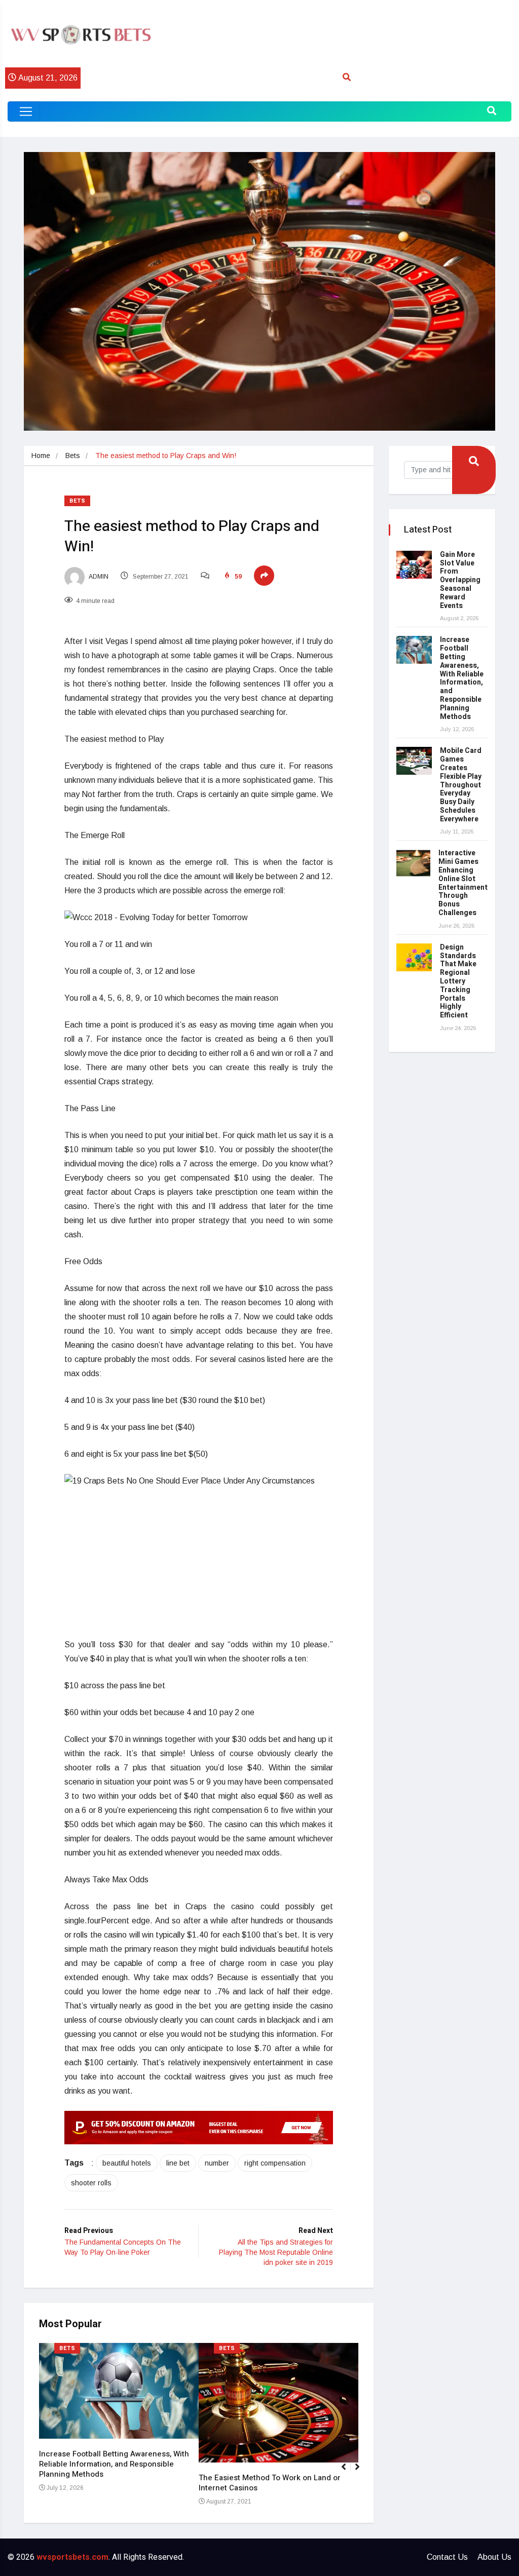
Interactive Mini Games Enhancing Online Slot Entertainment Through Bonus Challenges (463, 883)
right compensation (275, 2163)
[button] (362, 2472)
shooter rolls (91, 2183)
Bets (73, 456)
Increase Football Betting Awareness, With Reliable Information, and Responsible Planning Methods (114, 2464)
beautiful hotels (127, 2163)
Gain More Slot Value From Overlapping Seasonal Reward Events (460, 580)
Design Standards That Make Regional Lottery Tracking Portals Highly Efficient (458, 981)
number (217, 2163)
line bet (178, 2163)
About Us (494, 2557)
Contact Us (447, 2557)
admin (98, 577)
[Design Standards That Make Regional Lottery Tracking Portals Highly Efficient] (414, 957)
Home (41, 456)
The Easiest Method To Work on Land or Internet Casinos (270, 2483)
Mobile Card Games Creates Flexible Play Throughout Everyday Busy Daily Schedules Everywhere (461, 785)
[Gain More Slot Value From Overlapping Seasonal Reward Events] (414, 565)
